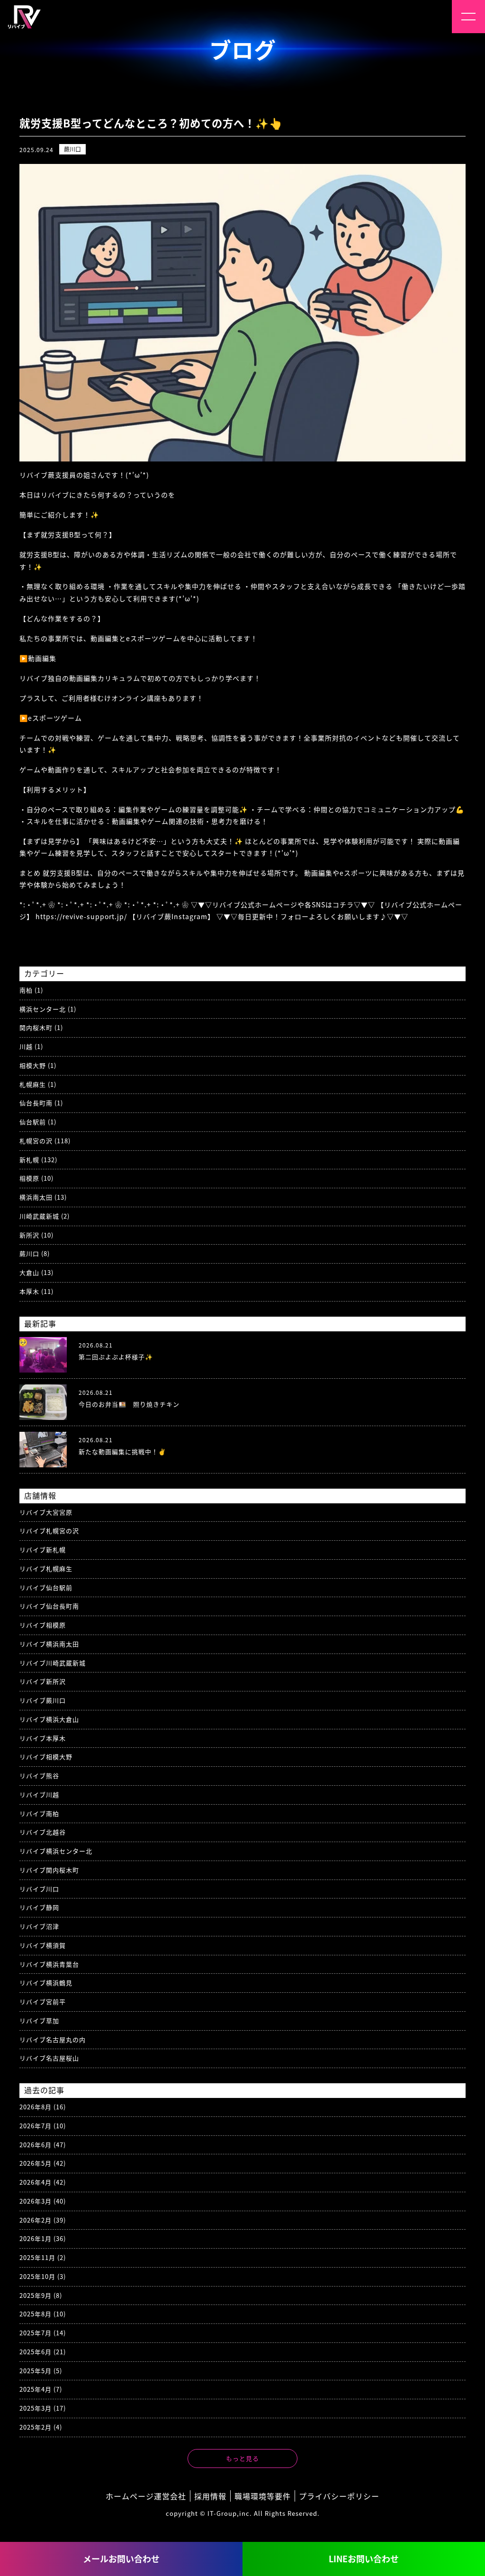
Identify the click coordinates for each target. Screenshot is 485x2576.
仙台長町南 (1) (41, 1103)
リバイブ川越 (39, 1794)
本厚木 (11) (36, 1291)
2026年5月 (43, 2163)
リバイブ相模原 (43, 1625)
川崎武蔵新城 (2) (45, 1216)
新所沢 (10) (36, 1235)
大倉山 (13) (36, 1272)
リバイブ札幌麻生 (46, 1568)
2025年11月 (43, 2257)
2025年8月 (43, 2314)
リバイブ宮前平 (43, 2002)
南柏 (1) (31, 990)
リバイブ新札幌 (43, 1550)
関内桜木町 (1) (41, 1027)
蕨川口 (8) (35, 1253)
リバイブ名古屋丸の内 (53, 2039)
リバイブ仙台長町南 (49, 1606)
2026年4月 (43, 2182)
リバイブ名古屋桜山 (49, 2058)
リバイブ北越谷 (43, 1832)
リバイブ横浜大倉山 (49, 1719)
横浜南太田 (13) (43, 1197)
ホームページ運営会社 (146, 2496)
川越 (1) (31, 1046)
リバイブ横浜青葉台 (49, 1964)
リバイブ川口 (39, 1889)
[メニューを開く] (468, 17)
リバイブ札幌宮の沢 (49, 1531)
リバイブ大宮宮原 (46, 1512)
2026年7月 (43, 2126)
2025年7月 (43, 2333)
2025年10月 (43, 2276)
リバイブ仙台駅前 (46, 1587)
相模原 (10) (36, 1178)
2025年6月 (43, 2352)
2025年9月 (41, 2295)
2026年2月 (43, 2220)
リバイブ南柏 (39, 1813)
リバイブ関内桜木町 (49, 1870)
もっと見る (242, 2458)
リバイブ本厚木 (43, 1738)
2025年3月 (43, 2408)
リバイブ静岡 (39, 1907)
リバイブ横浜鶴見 (46, 1983)
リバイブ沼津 (39, 1926)
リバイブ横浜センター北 (56, 1851)
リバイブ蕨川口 (43, 1700)
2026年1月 (43, 2238)
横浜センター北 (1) (48, 1009)
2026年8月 (43, 2107)
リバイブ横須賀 (43, 1945)
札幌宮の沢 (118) (45, 1141)
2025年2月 (41, 2427)
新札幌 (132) (38, 1160)
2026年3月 (43, 2201)
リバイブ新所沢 (43, 1681)
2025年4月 (41, 2389)
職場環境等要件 (263, 2496)
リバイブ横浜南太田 (49, 1644)
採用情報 (210, 2496)
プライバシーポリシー (339, 2496)
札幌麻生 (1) (38, 1084)
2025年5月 (41, 2371)
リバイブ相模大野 (46, 1757)
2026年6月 (43, 2145)
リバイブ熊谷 (39, 1776)
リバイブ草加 (39, 2020)
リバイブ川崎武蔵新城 (53, 1663)
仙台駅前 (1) (38, 1122)
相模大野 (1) (38, 1065)
